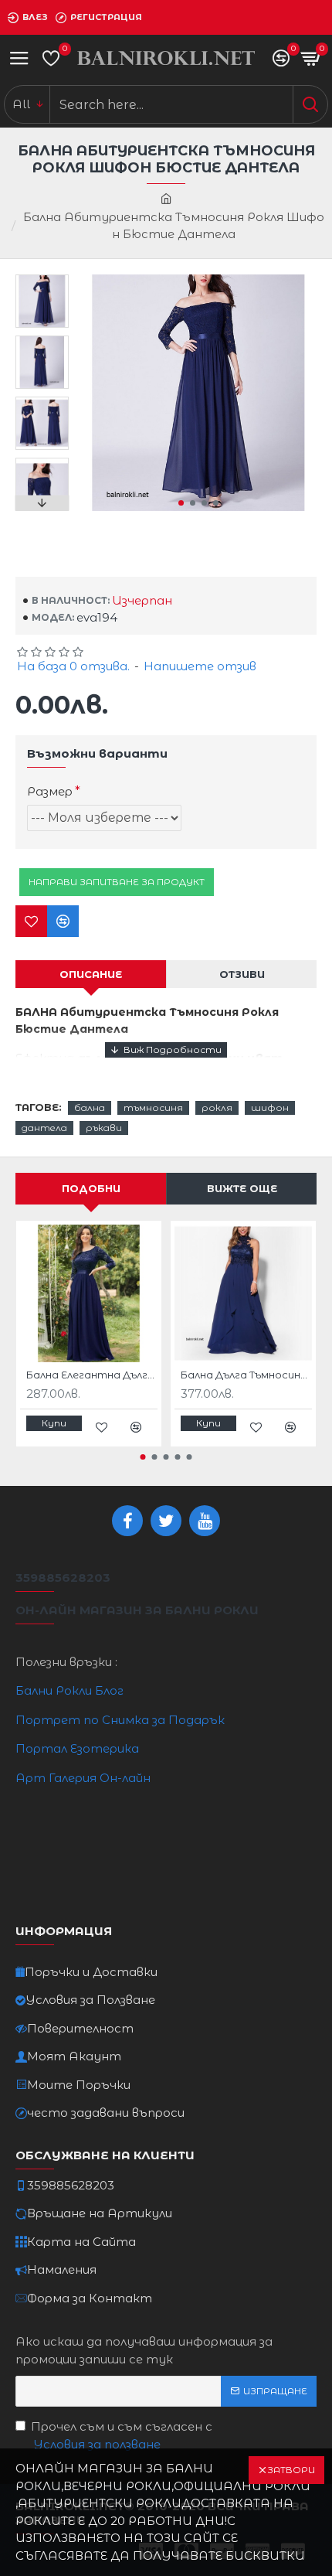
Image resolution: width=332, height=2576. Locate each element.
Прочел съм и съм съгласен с (122, 2435)
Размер (50, 791)
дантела (44, 1128)
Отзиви (242, 974)
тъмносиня (153, 1107)
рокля (217, 1107)
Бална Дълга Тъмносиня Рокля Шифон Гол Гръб (246, 1375)
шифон (270, 1107)
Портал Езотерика (77, 1748)
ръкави (104, 1128)
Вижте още (242, 1188)
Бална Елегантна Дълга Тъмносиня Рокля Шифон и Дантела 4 (92, 1375)
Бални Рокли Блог (69, 1690)
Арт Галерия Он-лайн (83, 1778)
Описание (91, 974)
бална (90, 1107)
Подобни (91, 1188)
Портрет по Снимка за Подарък (120, 1720)
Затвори (291, 2470)
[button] (181, 503)
